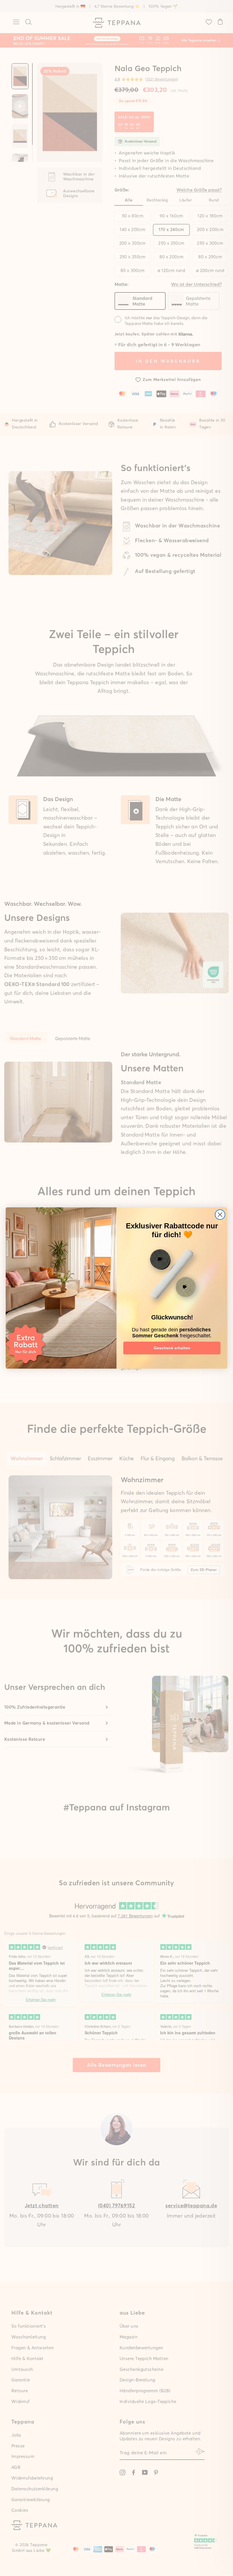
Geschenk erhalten (172, 1348)
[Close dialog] (220, 1215)
